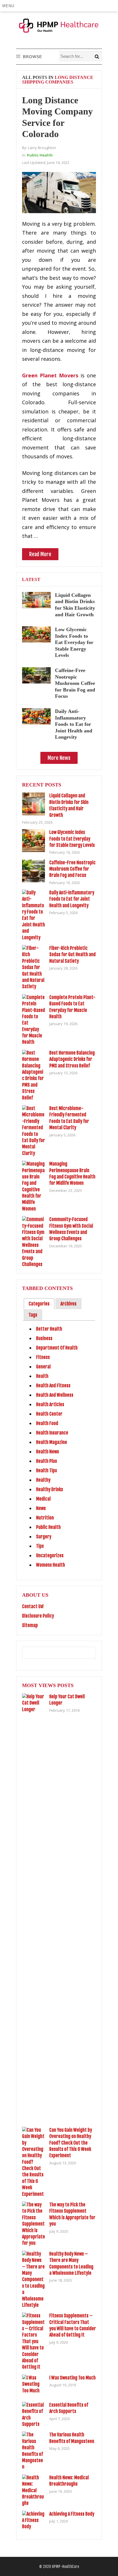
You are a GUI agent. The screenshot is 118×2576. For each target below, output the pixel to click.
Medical (43, 1499)
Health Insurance (52, 1433)
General (43, 1367)
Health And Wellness (55, 1395)
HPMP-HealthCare (65, 2567)
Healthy (43, 1480)
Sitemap (30, 1625)
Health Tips (47, 1471)
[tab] (39, 1304)
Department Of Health (57, 1348)
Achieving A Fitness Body (72, 2514)
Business (44, 1338)
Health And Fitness (53, 1386)
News (41, 1508)
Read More (40, 554)
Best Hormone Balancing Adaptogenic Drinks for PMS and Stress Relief (72, 1059)
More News (59, 758)
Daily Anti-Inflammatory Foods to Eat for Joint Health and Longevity (74, 724)
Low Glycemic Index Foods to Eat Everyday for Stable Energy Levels (74, 642)
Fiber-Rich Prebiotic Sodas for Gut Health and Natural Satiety (72, 955)
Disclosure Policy (38, 1616)
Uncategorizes (50, 1555)
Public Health (40, 155)
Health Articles (50, 1404)
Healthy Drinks (50, 1489)
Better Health (49, 1329)
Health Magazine (52, 1442)
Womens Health (51, 1565)
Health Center (49, 1414)
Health (42, 1376)
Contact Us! (33, 1606)
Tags (33, 1315)
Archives (68, 1304)
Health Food (47, 1423)
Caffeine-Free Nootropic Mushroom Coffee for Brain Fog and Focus (75, 683)
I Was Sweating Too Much (72, 2378)
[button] (9, 6)
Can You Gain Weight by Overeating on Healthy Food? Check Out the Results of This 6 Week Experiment (71, 2143)
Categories (39, 1304)
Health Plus (47, 1461)
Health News (48, 1452)
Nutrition (45, 1518)
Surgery (44, 1537)
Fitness (43, 1357)
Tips (40, 1546)
